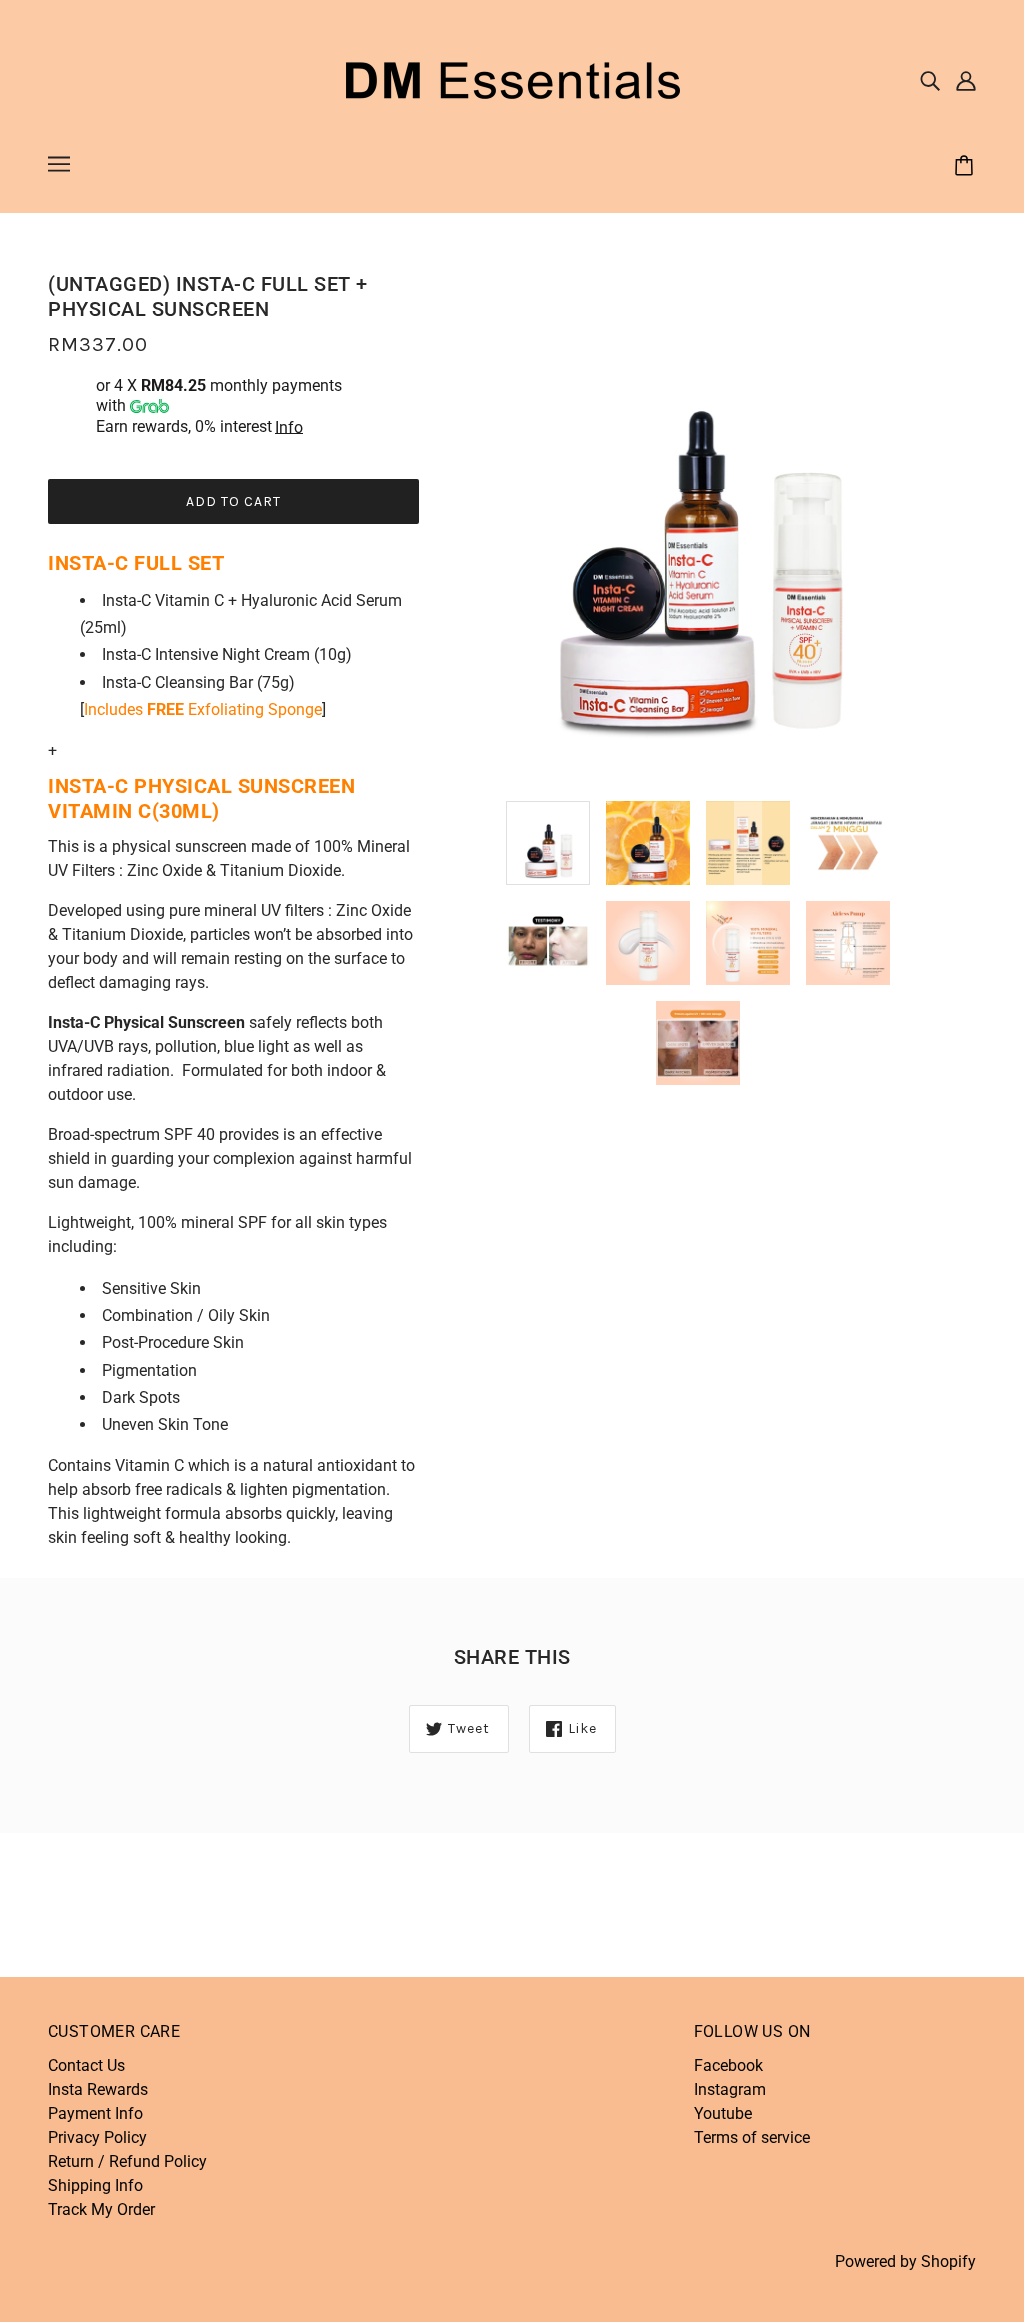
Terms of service (752, 2137)
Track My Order (101, 2209)
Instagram (730, 2089)
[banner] (512, 78)
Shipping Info (95, 2185)
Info (289, 427)
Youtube (723, 2113)
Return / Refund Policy (127, 2161)
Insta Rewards (98, 2089)
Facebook (728, 2065)
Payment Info (95, 2113)
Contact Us (86, 2065)
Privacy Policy (97, 2137)
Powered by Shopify (905, 2261)
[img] (930, 80)
